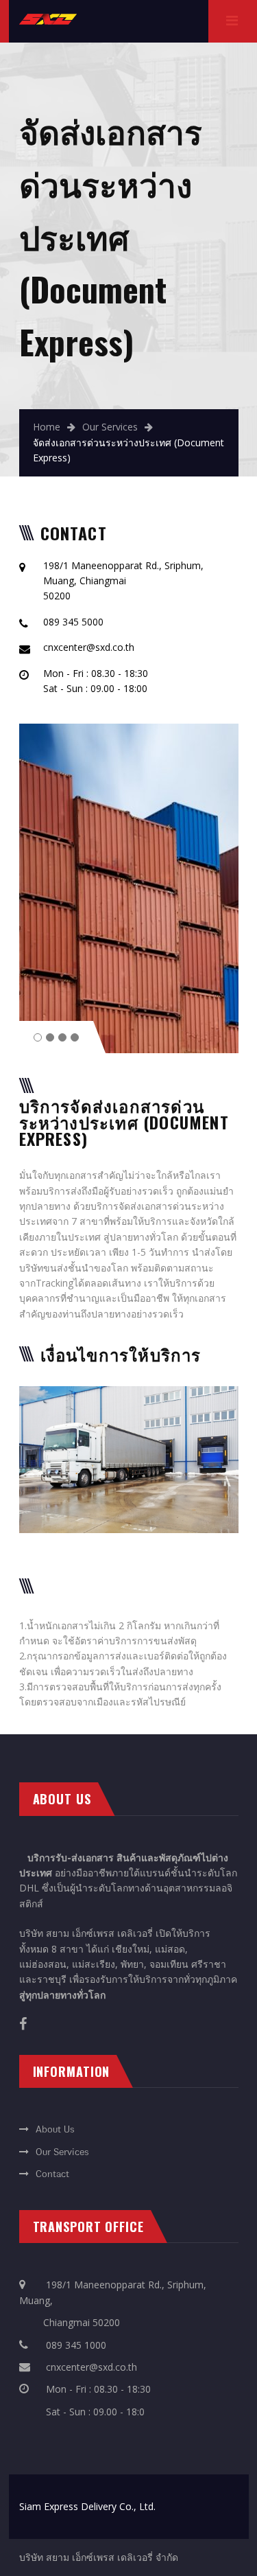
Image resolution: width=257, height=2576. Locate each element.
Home (47, 427)
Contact (52, 2174)
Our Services (110, 427)
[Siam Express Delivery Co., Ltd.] (48, 21)
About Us (55, 2130)
